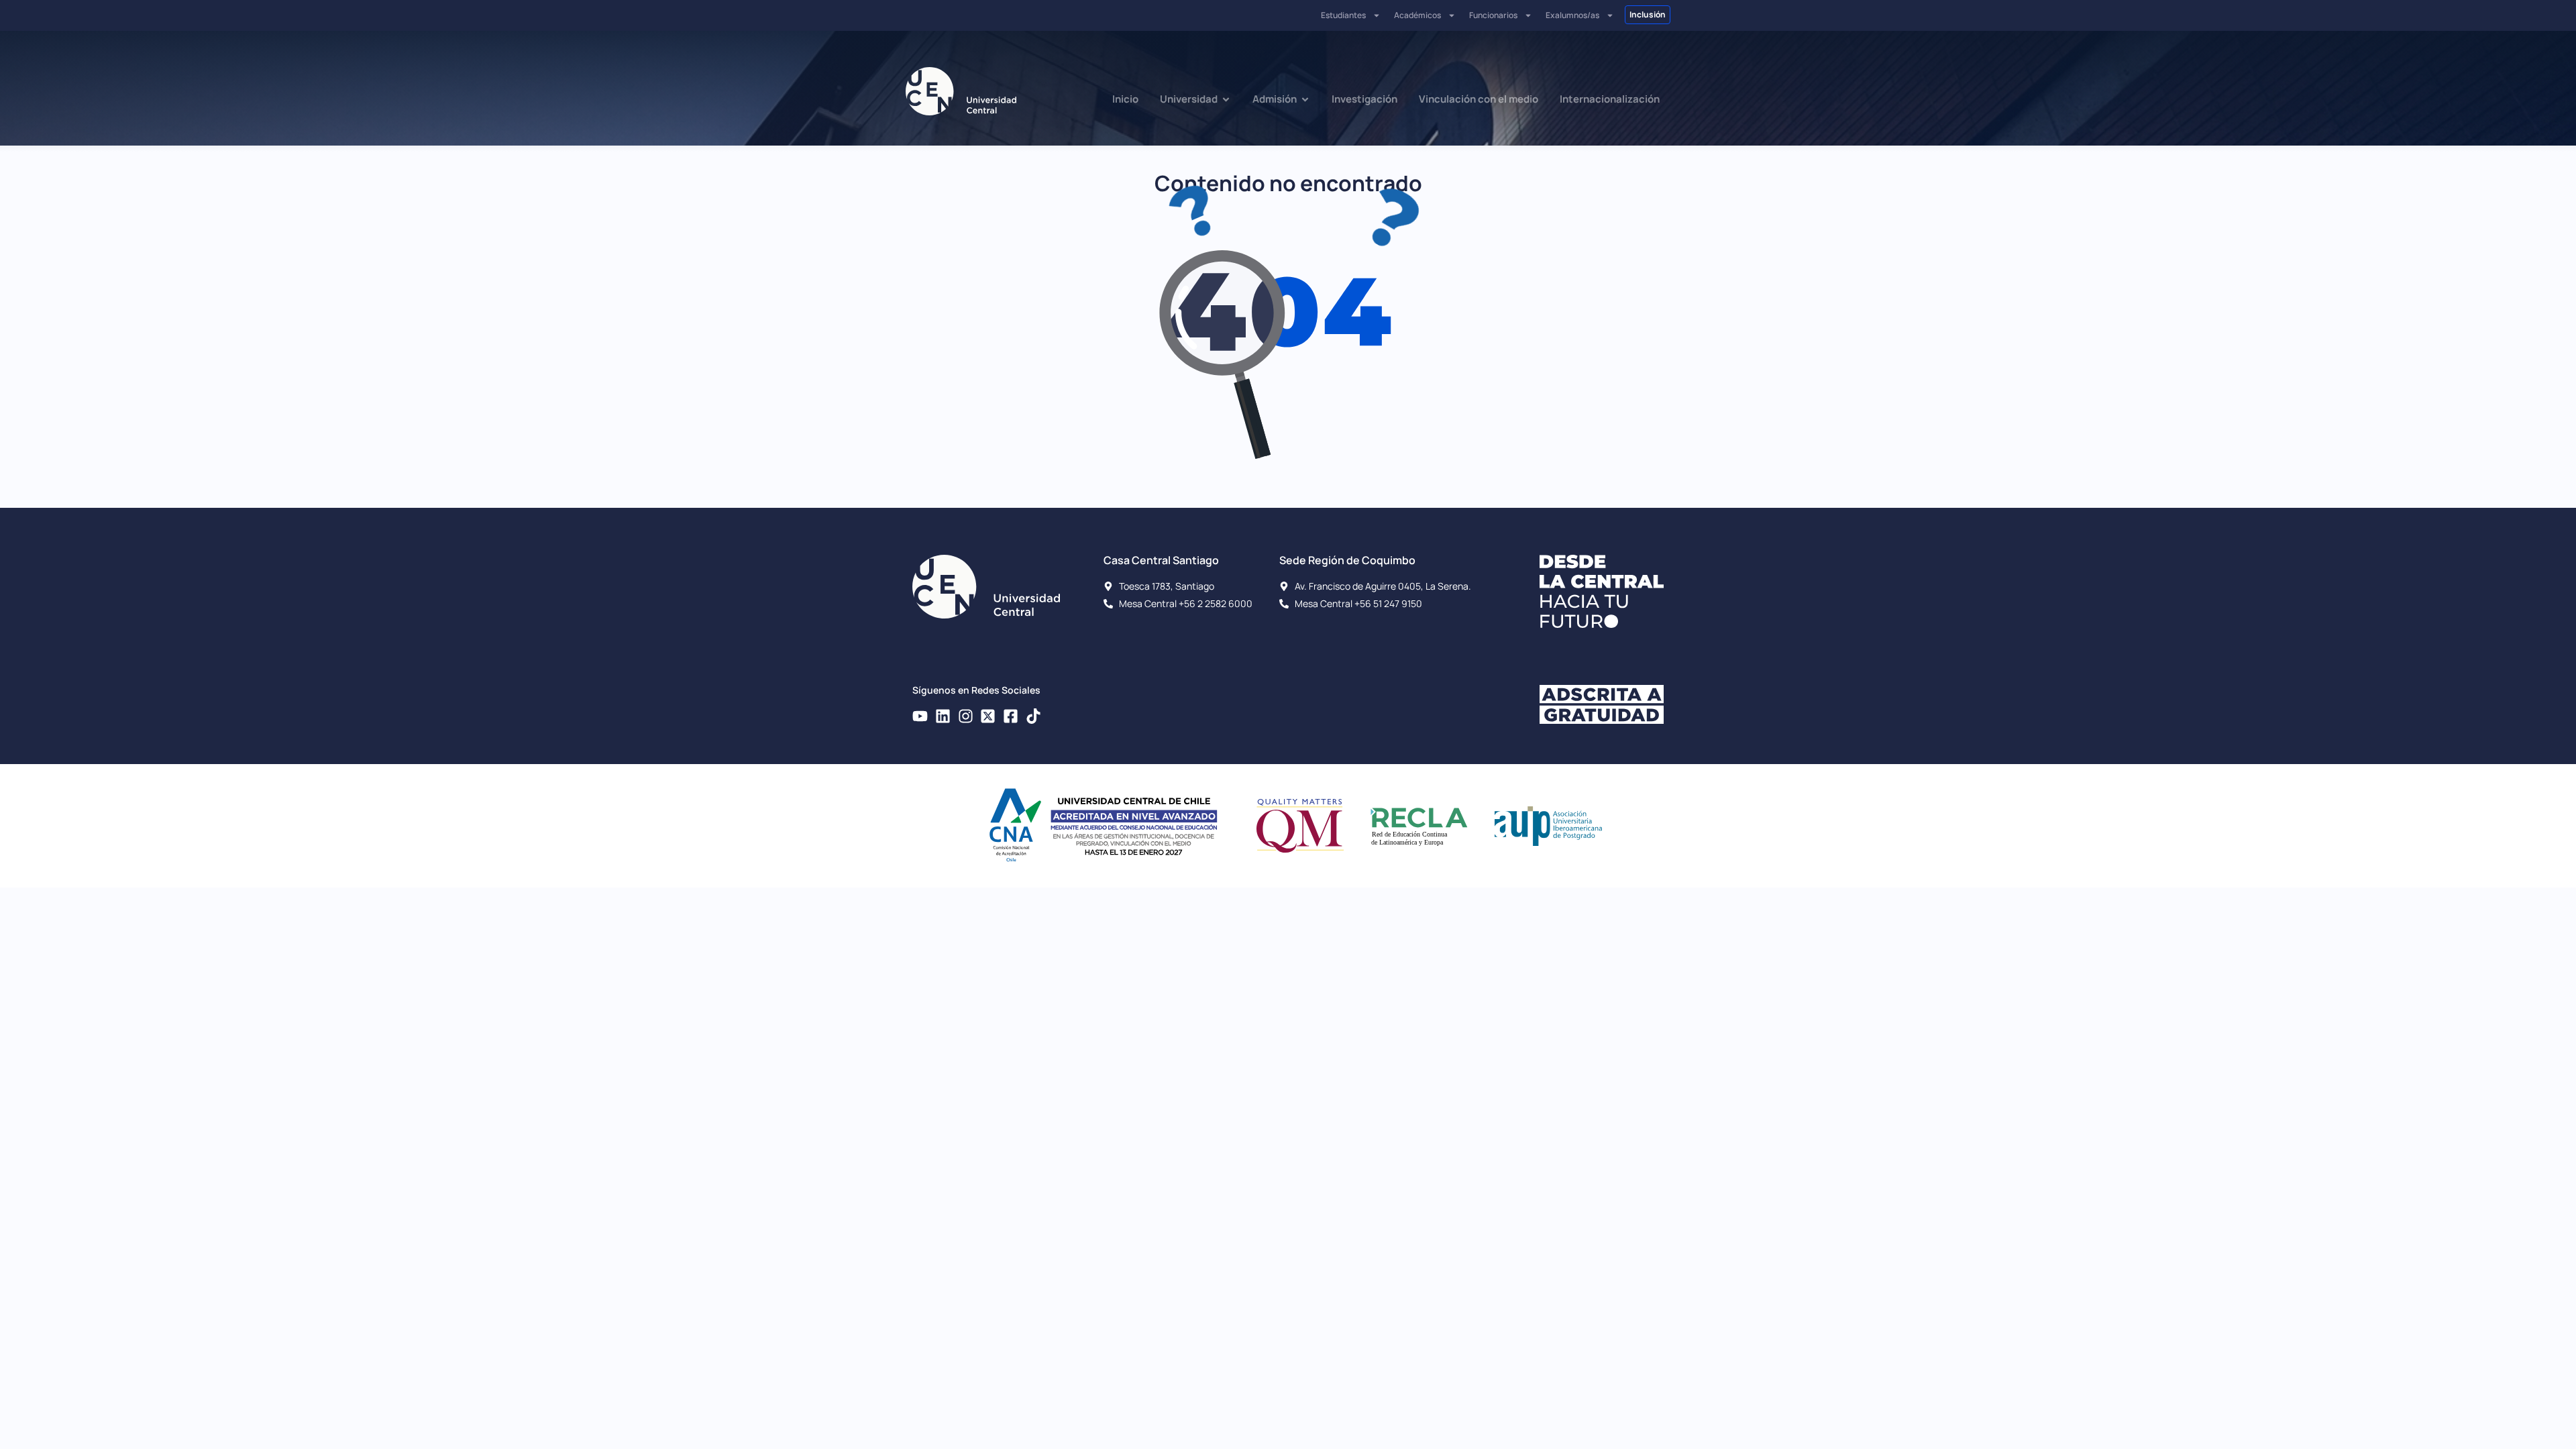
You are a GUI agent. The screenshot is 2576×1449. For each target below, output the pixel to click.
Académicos (1417, 15)
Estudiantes (1343, 15)
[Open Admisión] (1305, 100)
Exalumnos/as (1572, 15)
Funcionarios (1493, 15)
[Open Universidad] (1226, 100)
